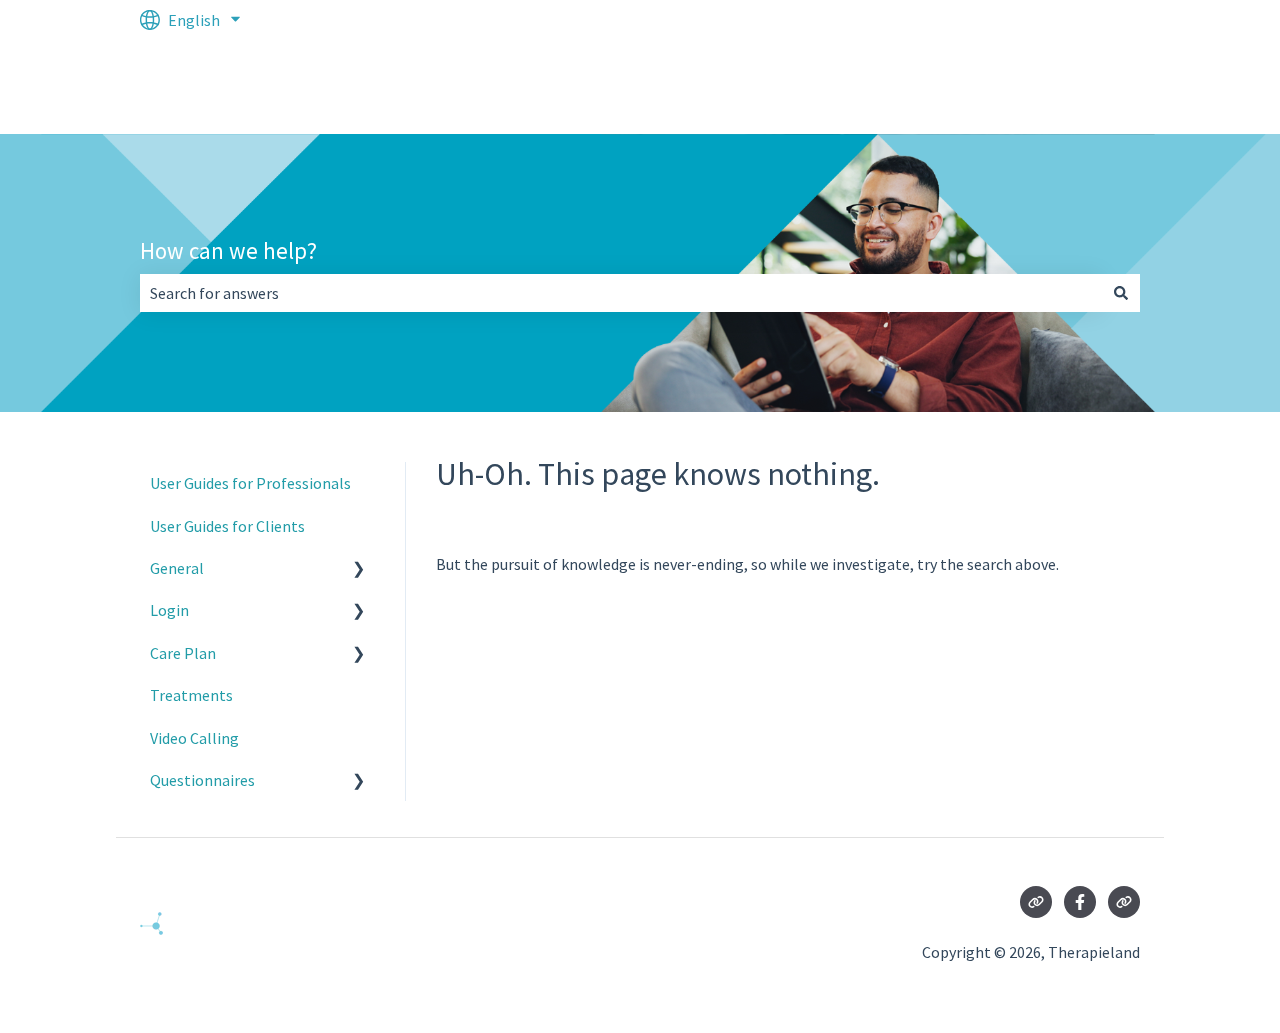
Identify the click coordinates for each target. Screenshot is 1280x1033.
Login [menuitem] (169, 610)
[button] (359, 569)
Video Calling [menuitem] (194, 738)
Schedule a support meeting (1024, 87)
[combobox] (621, 293)
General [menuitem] (177, 568)
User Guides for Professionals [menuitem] (250, 483)
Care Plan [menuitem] (183, 653)
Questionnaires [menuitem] (202, 780)
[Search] (1121, 293)
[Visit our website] (1036, 902)
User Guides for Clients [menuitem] (227, 526)
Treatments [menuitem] (191, 695)
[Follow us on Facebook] (1080, 902)
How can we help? (228, 250)
